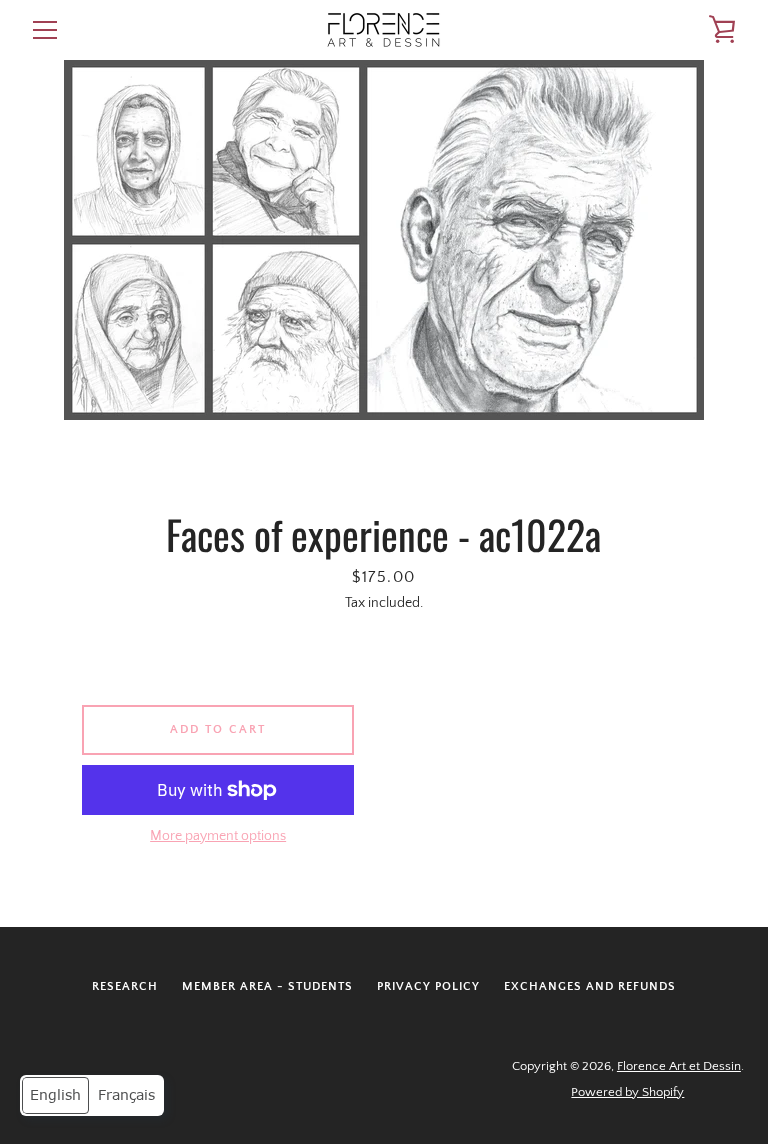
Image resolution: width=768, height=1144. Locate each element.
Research (125, 986)
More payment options (218, 836)
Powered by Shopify (627, 1092)
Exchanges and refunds (590, 986)
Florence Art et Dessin (679, 1066)
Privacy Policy (428, 986)
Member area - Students (267, 986)
